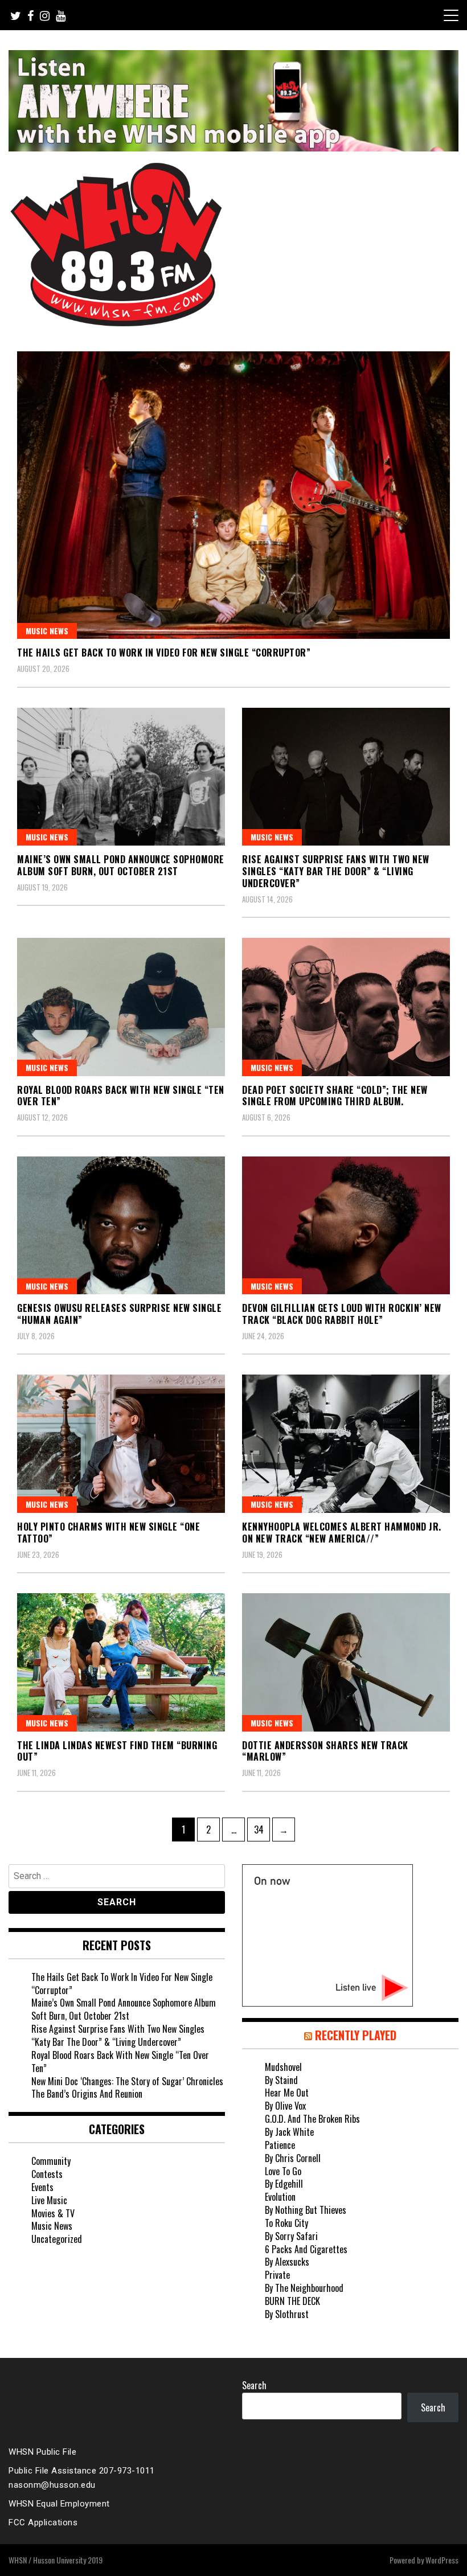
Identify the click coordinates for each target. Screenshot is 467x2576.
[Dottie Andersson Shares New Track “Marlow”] (346, 1662)
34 (262, 1829)
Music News (47, 631)
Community (51, 2161)
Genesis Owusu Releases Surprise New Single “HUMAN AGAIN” (119, 1314)
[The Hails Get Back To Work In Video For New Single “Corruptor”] (233, 495)
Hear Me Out (287, 2093)
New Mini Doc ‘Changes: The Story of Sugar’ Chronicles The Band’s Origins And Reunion (127, 2088)
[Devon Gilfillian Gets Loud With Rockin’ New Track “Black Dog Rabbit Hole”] (346, 1226)
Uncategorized (57, 2239)
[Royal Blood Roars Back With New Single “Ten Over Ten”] (121, 1007)
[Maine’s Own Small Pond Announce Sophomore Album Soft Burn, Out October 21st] (121, 777)
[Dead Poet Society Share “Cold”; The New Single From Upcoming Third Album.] (346, 1007)
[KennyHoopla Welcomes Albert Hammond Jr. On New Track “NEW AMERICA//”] (346, 1444)
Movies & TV (53, 2213)
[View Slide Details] (233, 101)
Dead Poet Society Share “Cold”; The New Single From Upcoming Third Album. (335, 1096)
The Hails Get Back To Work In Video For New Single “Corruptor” (164, 653)
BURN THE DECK (292, 2301)
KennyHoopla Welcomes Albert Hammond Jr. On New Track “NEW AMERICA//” (342, 1533)
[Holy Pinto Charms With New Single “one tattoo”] (121, 1444)
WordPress (442, 2560)
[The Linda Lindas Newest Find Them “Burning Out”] (121, 1662)
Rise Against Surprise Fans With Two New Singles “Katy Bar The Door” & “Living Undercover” (336, 871)
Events (42, 2187)
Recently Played (356, 2035)
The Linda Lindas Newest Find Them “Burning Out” (117, 1751)
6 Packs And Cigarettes (306, 2249)
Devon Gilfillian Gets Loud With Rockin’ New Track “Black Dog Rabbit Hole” (342, 1314)
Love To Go (283, 2171)
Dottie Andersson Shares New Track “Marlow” (325, 1751)
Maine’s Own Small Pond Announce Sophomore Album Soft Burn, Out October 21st (121, 865)
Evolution (280, 2197)
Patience (280, 2145)
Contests (47, 2174)
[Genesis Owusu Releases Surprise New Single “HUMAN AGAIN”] (121, 1226)
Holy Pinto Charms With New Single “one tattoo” (108, 1533)
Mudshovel (283, 2067)
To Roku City (286, 2223)
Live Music (49, 2200)
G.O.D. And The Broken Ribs (312, 2119)
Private (277, 2275)
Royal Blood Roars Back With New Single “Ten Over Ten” (121, 1096)
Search (254, 2385)
